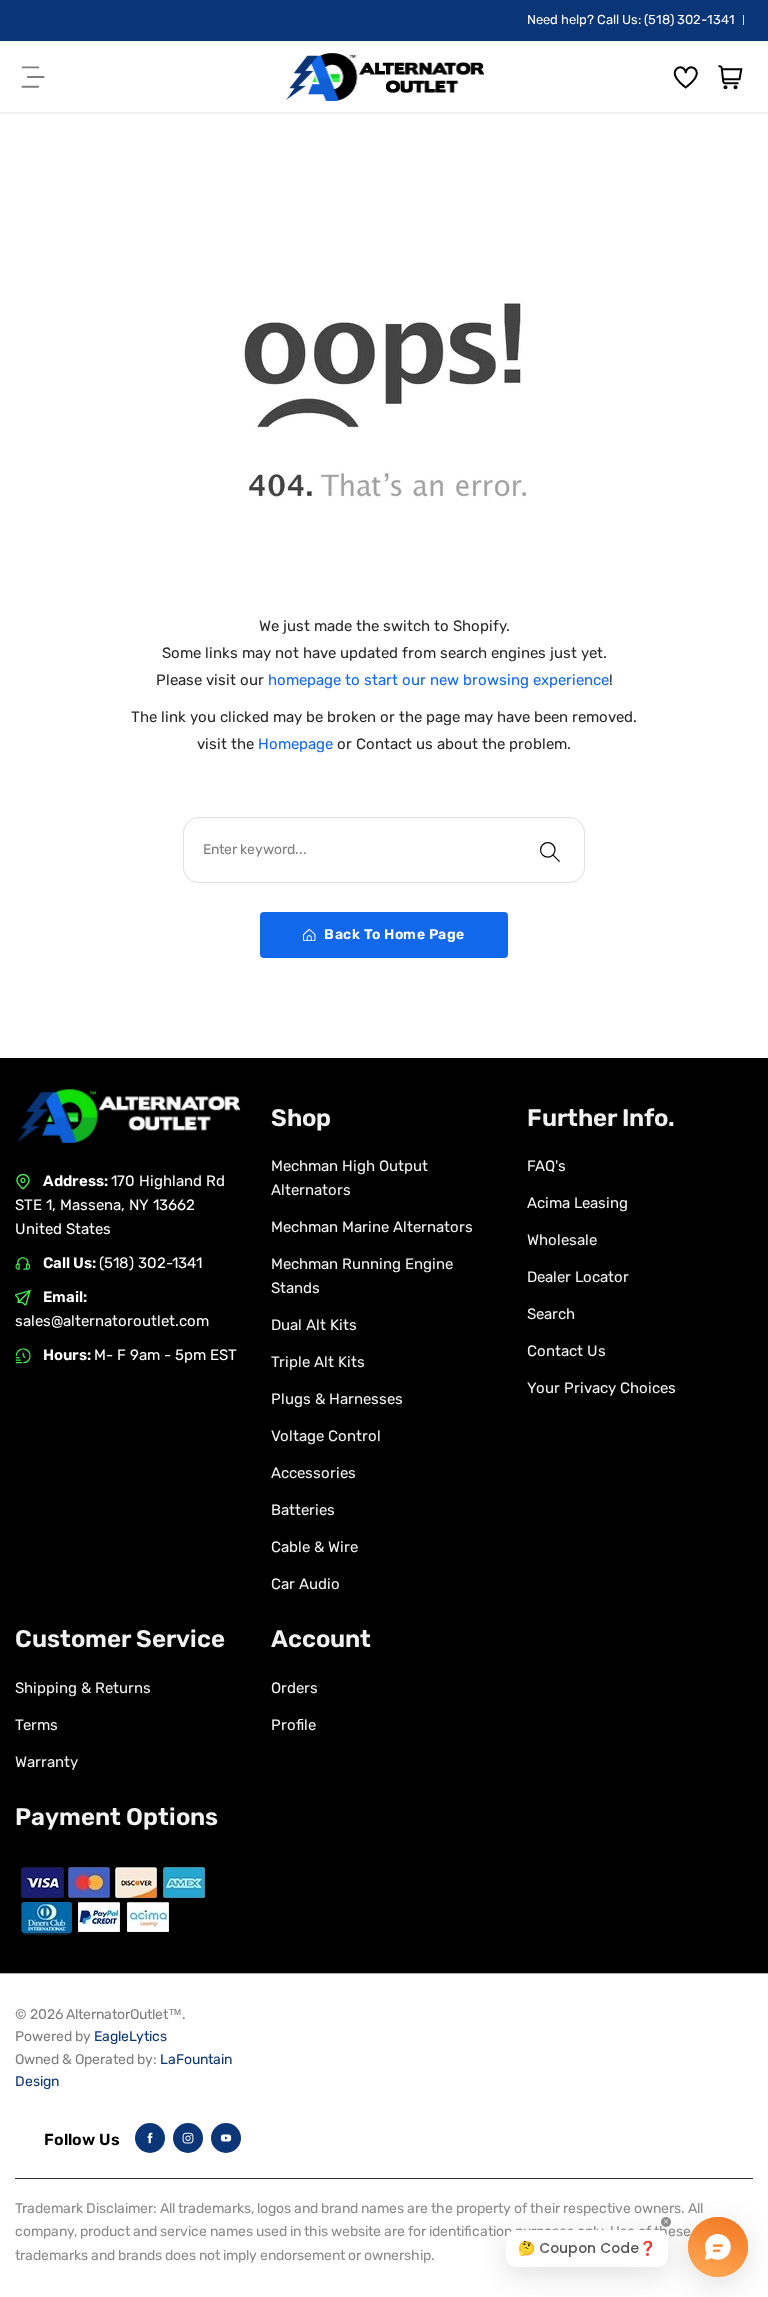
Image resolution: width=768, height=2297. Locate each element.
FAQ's (546, 1166)
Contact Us (566, 1351)
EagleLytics (130, 2036)
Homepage (297, 744)
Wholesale (562, 1240)
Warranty (46, 1762)
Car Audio (305, 1584)
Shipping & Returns (83, 1688)
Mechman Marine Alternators (372, 1227)
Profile (293, 1725)
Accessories (313, 1473)
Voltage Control (326, 1436)
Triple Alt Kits (318, 1362)
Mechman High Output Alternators (349, 1178)
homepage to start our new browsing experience (438, 680)
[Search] (550, 850)
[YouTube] (226, 2138)
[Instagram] (188, 2138)
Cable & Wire (314, 1547)
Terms (36, 1725)
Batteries (303, 1510)
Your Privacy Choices (601, 1388)
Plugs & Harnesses (337, 1399)
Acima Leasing (577, 1203)
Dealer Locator (578, 1277)
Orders (294, 1688)
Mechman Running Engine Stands (362, 1276)
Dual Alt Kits (314, 1325)
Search (551, 1314)
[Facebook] (150, 2138)
